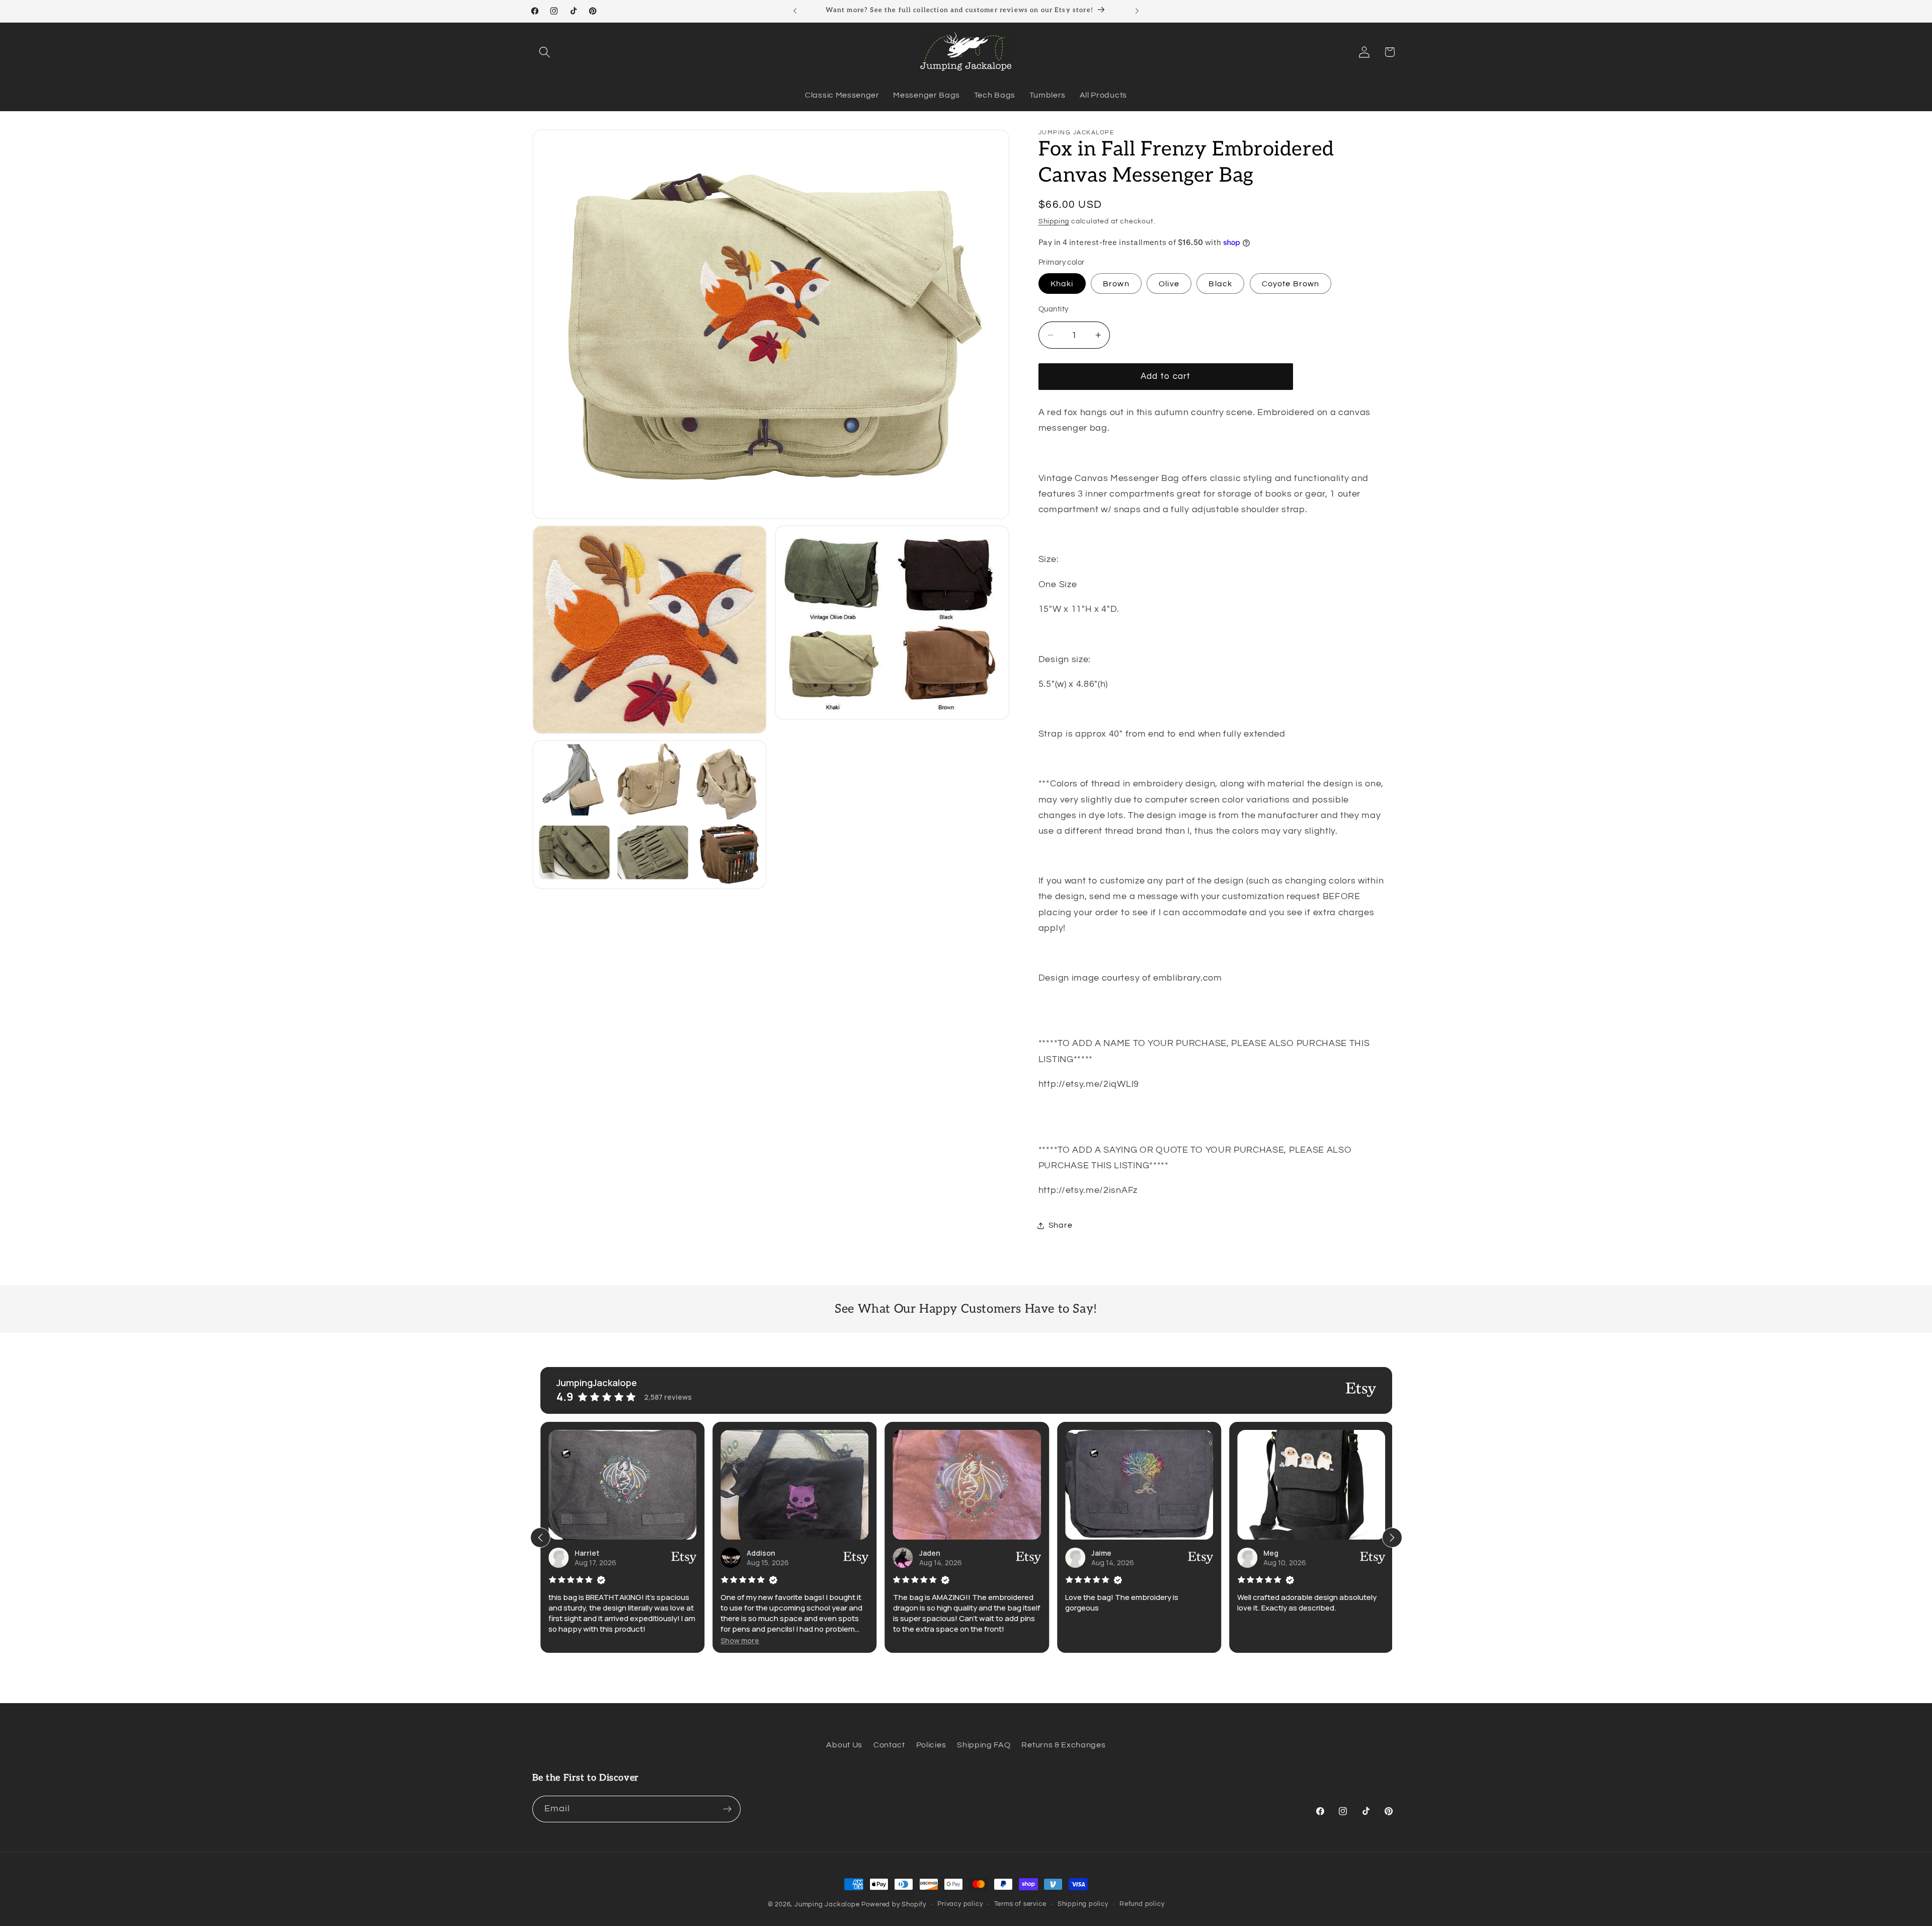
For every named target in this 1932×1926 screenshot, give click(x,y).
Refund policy (1142, 1904)
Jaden (929, 1553)
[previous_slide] (540, 1538)
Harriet (587, 1553)
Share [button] (1060, 1225)
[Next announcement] (1137, 11)
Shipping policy (1083, 1904)
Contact (889, 1745)
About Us (844, 1745)
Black (1220, 284)
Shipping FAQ (984, 1745)
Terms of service (1020, 1904)
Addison (761, 1553)
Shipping (1054, 221)
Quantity (1054, 309)
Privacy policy (960, 1904)
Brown (1116, 284)
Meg (1271, 1553)
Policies (931, 1745)
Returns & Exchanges (1063, 1745)
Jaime (1101, 1553)
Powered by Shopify (894, 1905)
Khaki (1062, 284)
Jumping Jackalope (827, 1905)
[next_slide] (1392, 1538)
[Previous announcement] (795, 11)
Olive (1169, 284)
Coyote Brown (1291, 284)
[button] (545, 52)
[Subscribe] (727, 1809)
